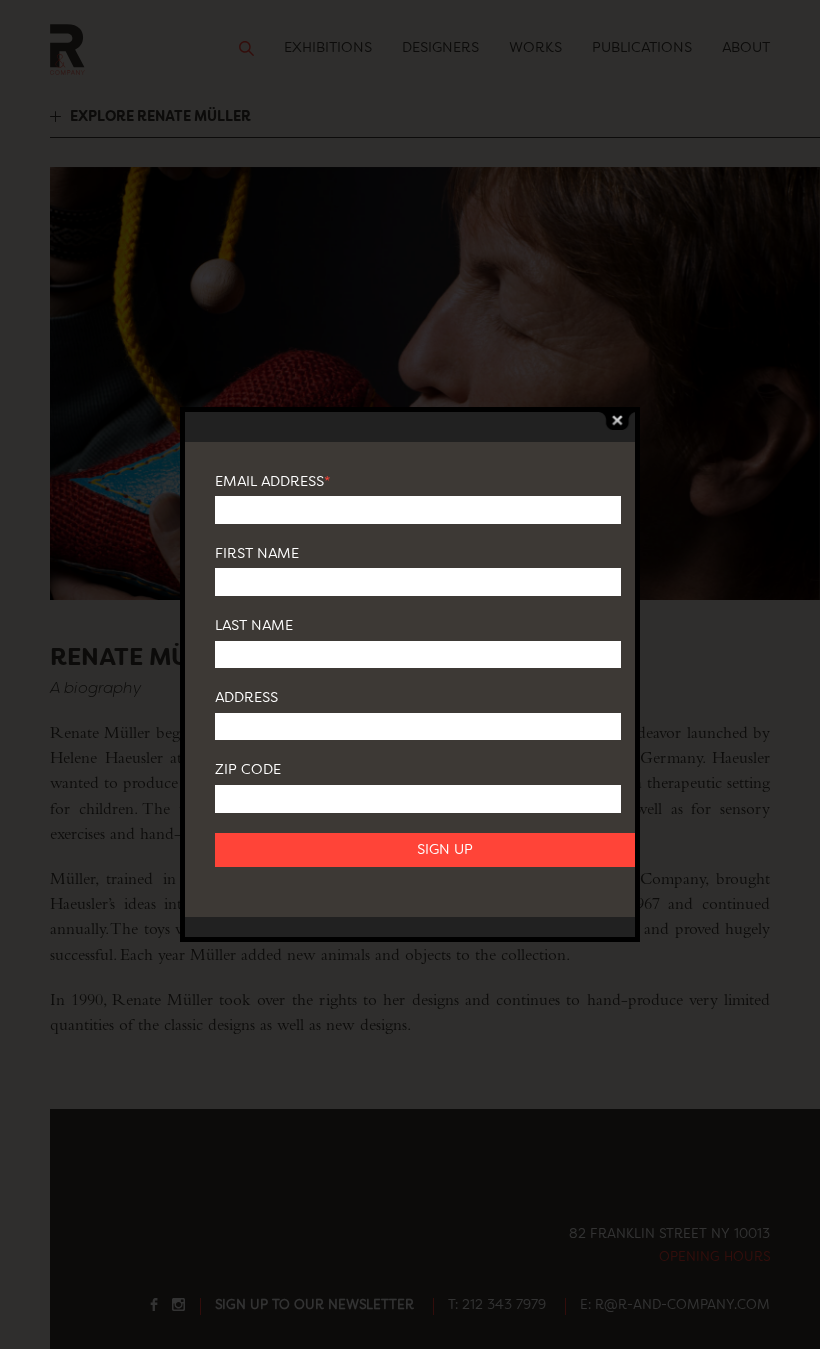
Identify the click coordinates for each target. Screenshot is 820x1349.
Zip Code (248, 770)
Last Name (254, 626)
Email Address (272, 482)
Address (246, 698)
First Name (257, 554)
